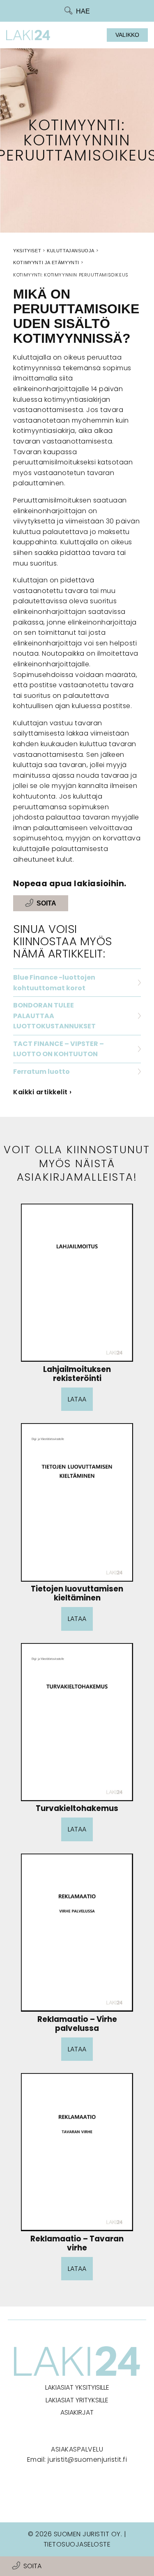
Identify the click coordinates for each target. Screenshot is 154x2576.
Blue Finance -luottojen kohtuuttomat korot (54, 983)
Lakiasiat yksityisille (77, 2387)
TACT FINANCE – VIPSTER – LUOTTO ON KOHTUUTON (59, 1049)
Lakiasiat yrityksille (77, 2400)
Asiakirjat (77, 2412)
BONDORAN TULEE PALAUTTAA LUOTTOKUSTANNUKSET (54, 1016)
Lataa (77, 1399)
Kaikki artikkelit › (43, 1092)
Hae (83, 11)
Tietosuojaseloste (77, 2544)
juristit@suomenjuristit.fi (87, 2459)
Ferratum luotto (41, 1072)
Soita (32, 2566)
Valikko (127, 35)
